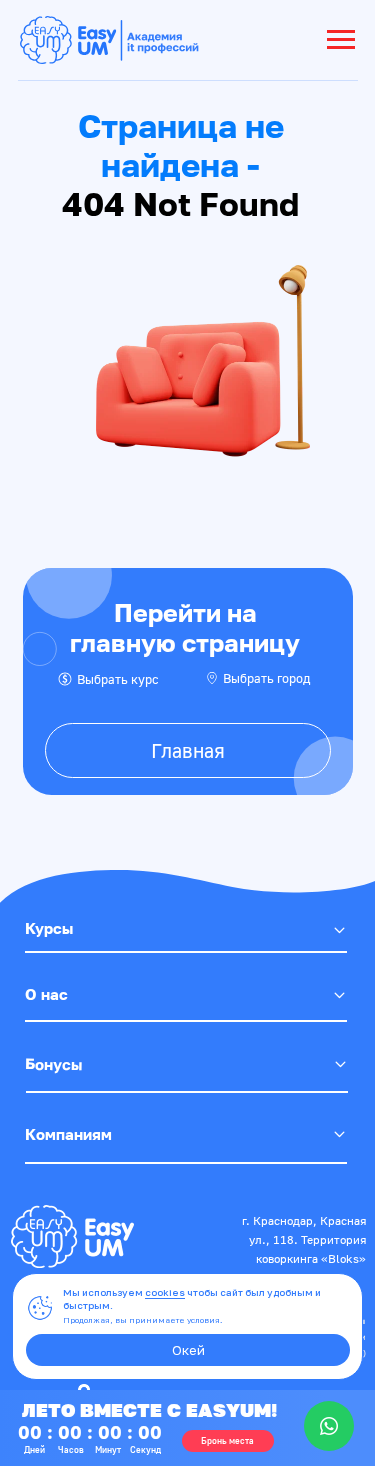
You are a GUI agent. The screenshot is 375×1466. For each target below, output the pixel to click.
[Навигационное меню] (341, 40)
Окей (188, 1350)
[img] (72, 1236)
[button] (228, 1441)
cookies (165, 1292)
